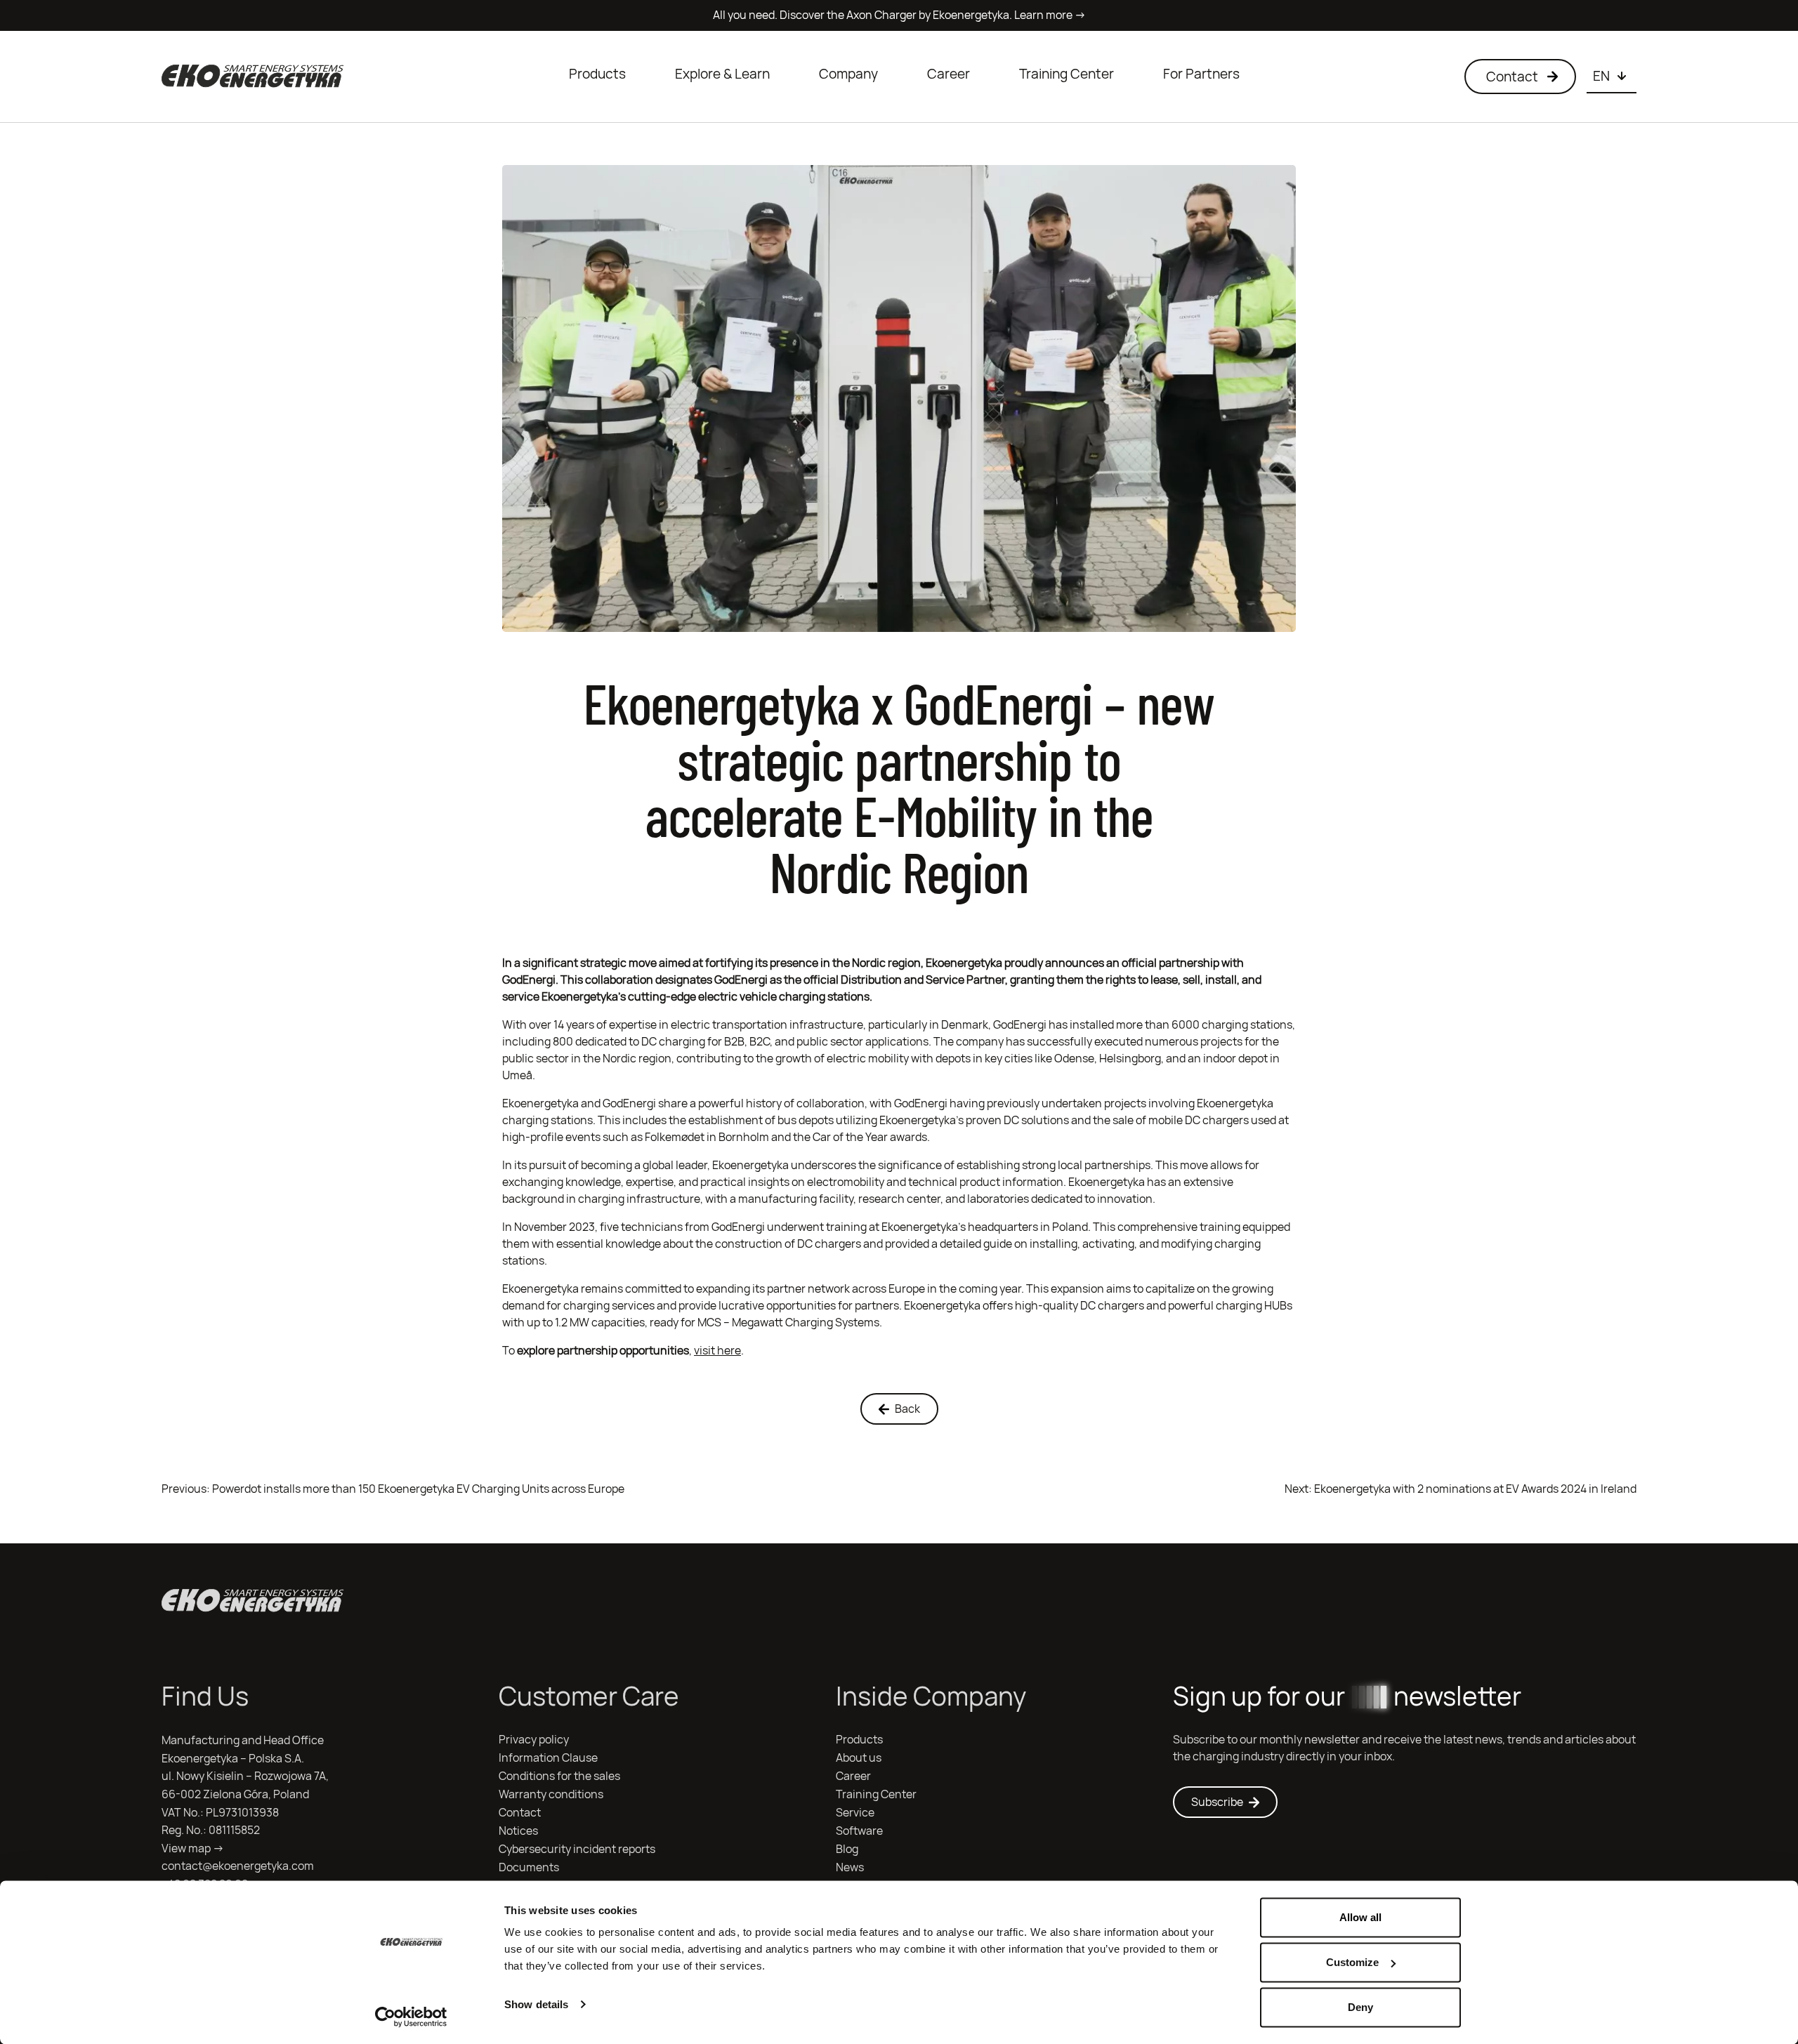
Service (855, 1813)
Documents (529, 1867)
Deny (1360, 2007)
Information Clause (548, 1758)
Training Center (1067, 74)
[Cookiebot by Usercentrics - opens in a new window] (411, 2017)
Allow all (1360, 1917)
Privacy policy (534, 1740)
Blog (847, 1849)
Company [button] (848, 74)
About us (859, 1758)
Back (907, 1409)
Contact (520, 1813)
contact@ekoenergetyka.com (238, 1866)
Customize (1352, 1962)
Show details (536, 2004)
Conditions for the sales (559, 1776)
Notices (518, 1831)
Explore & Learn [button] (722, 74)
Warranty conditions (551, 1794)
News (850, 1867)
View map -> (193, 1848)
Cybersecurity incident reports (577, 1849)
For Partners (1201, 74)
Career (949, 74)
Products (597, 74)
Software (859, 1831)
